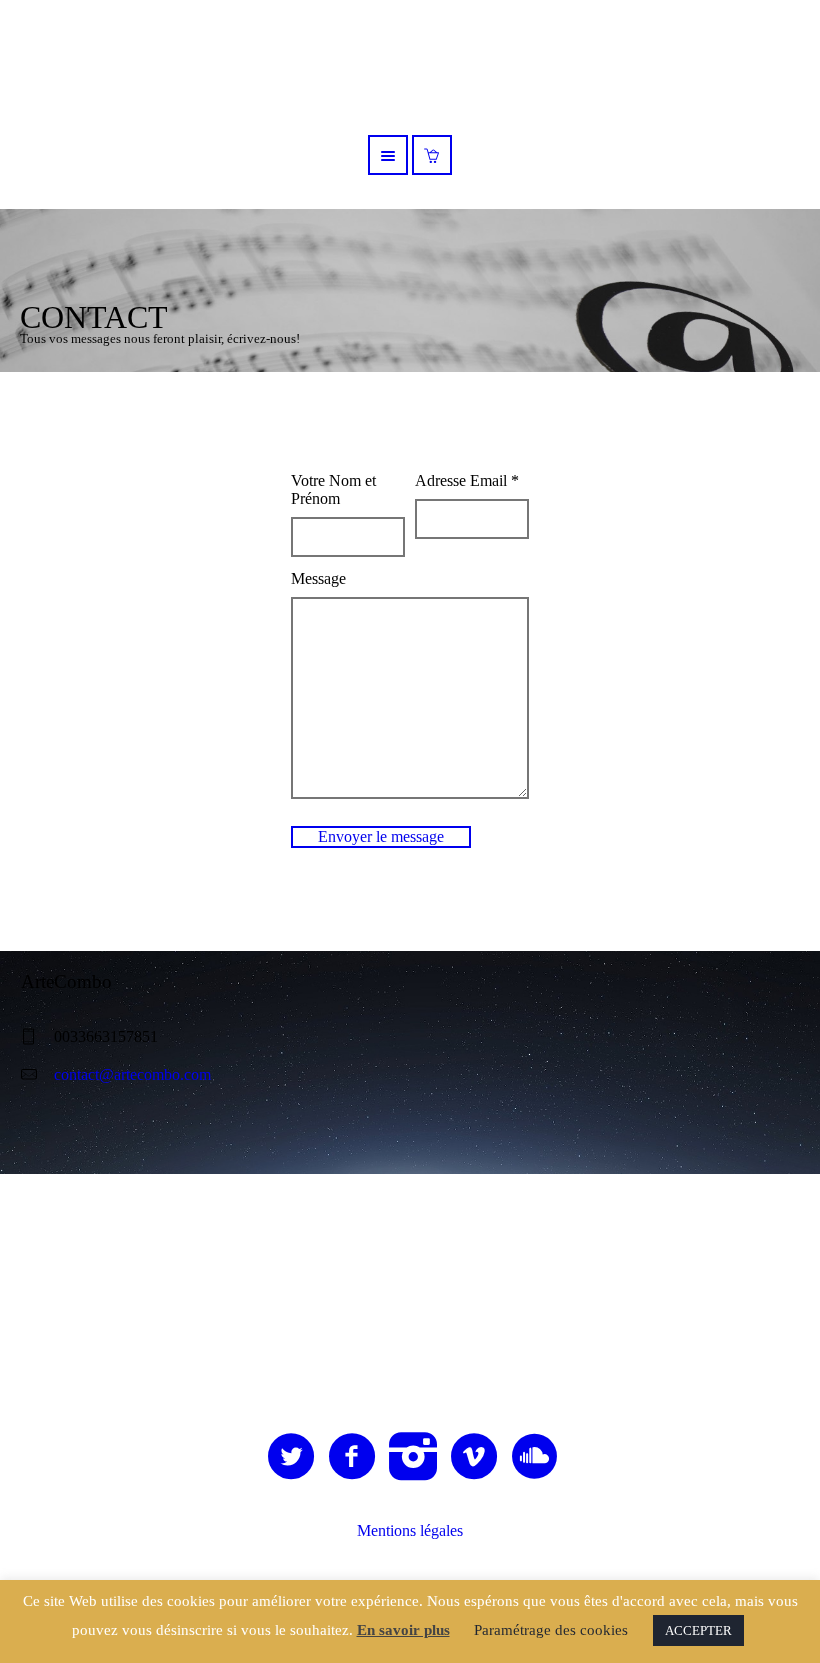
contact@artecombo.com (132, 1074)
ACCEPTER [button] (698, 1630)
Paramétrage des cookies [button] (551, 1630)
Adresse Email (467, 480)
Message (318, 578)
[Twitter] (292, 1457)
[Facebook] (353, 1457)
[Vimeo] (475, 1457)
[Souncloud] (536, 1457)
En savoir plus (403, 1630)
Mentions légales (410, 1530)
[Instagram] (414, 1457)
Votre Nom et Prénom (333, 489)
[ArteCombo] (410, 1280)
